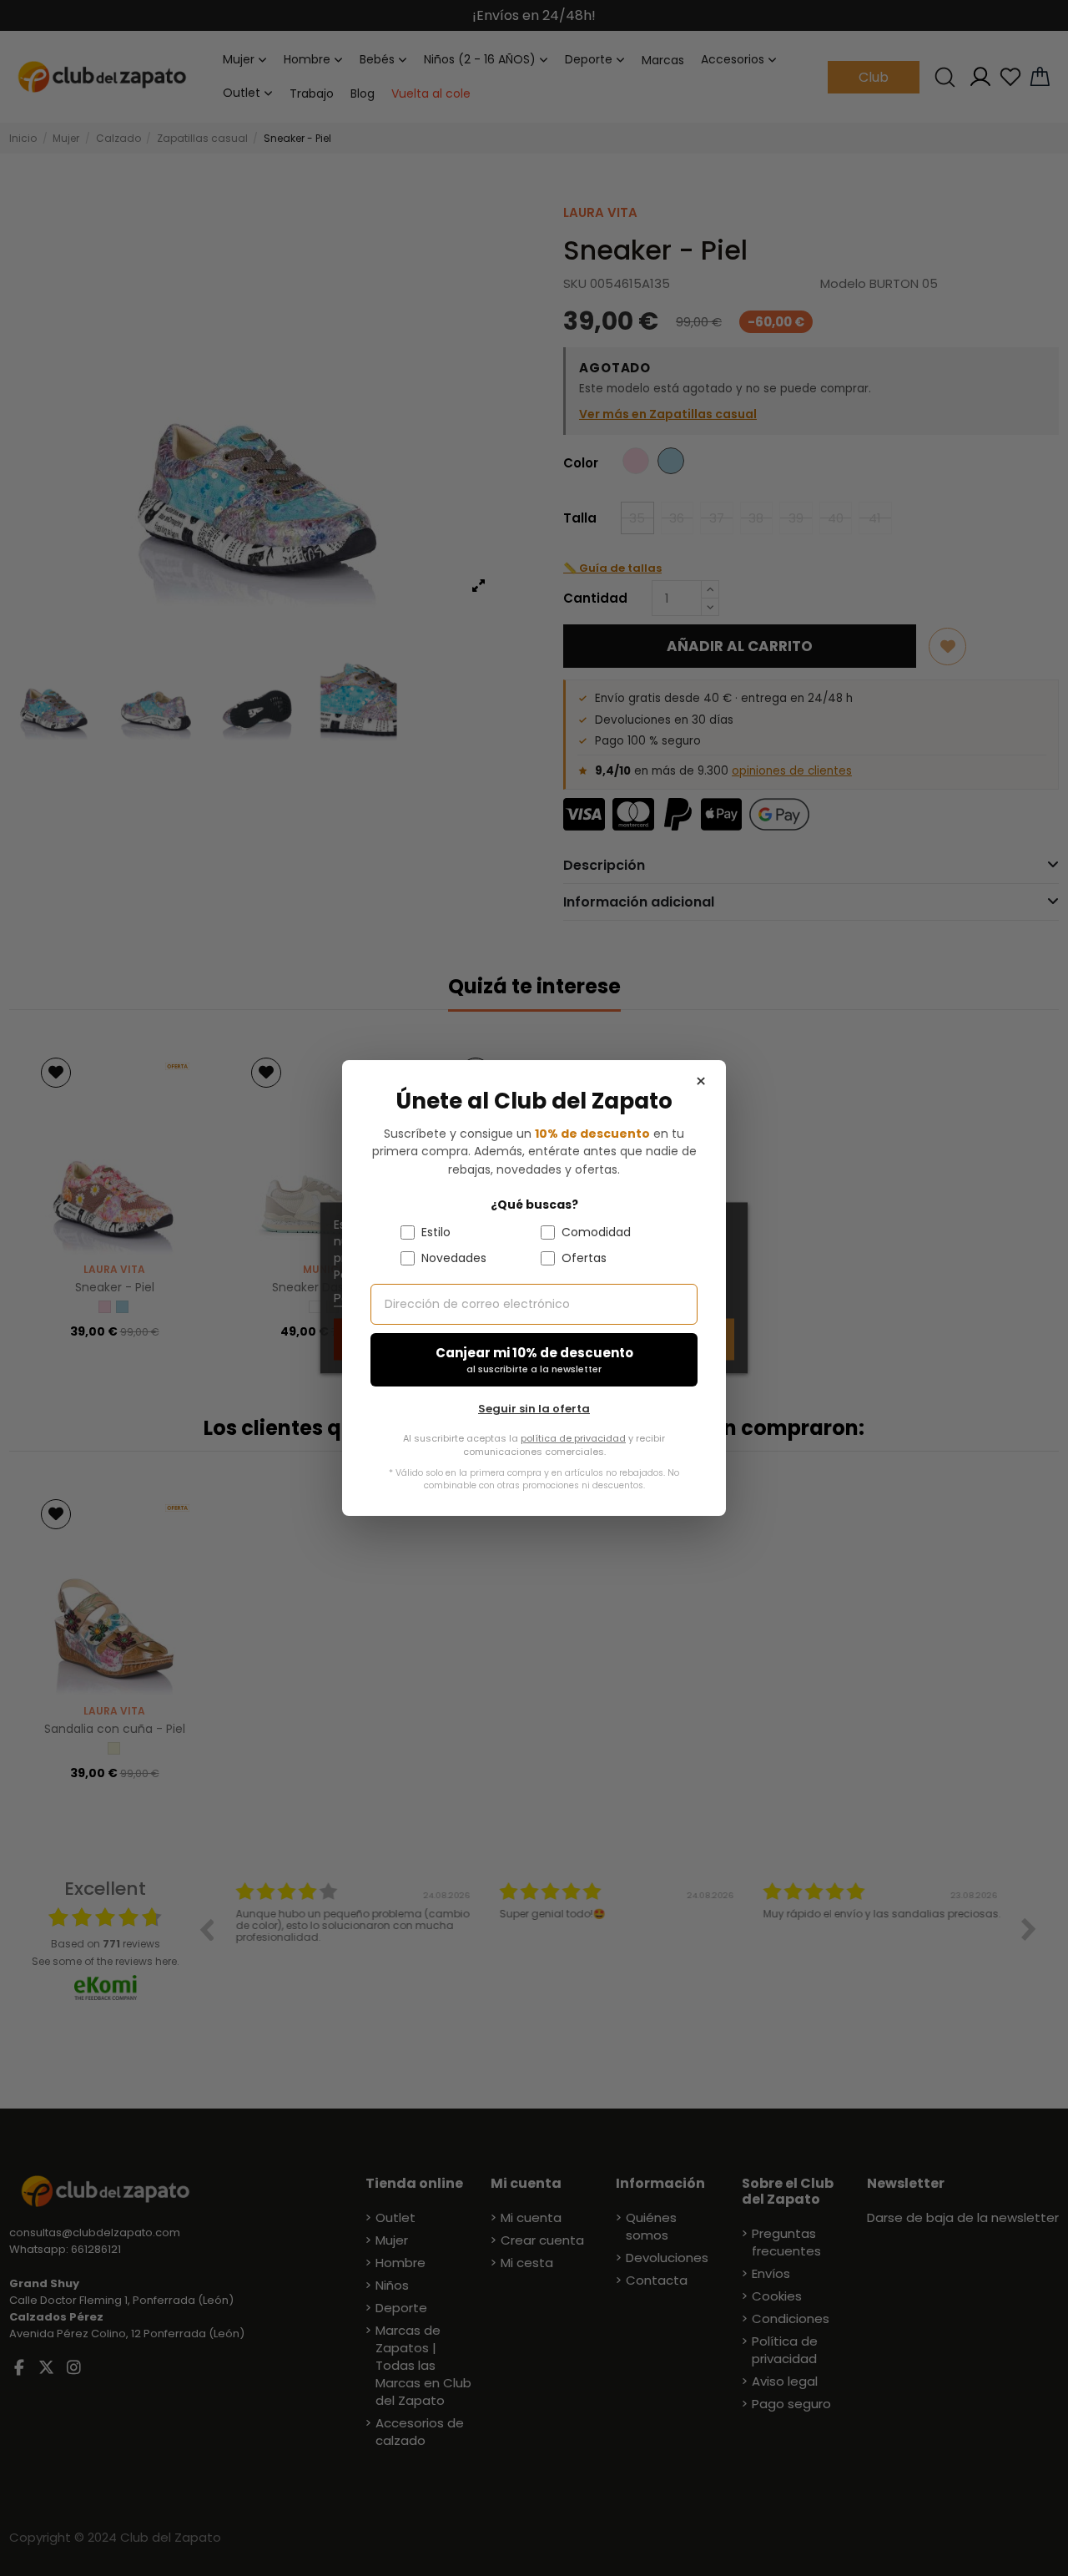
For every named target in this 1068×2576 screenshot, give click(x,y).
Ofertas (584, 1258)
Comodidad (596, 1232)
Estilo (436, 1232)
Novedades (454, 1258)
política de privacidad (573, 1438)
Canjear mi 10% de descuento (534, 1360)
